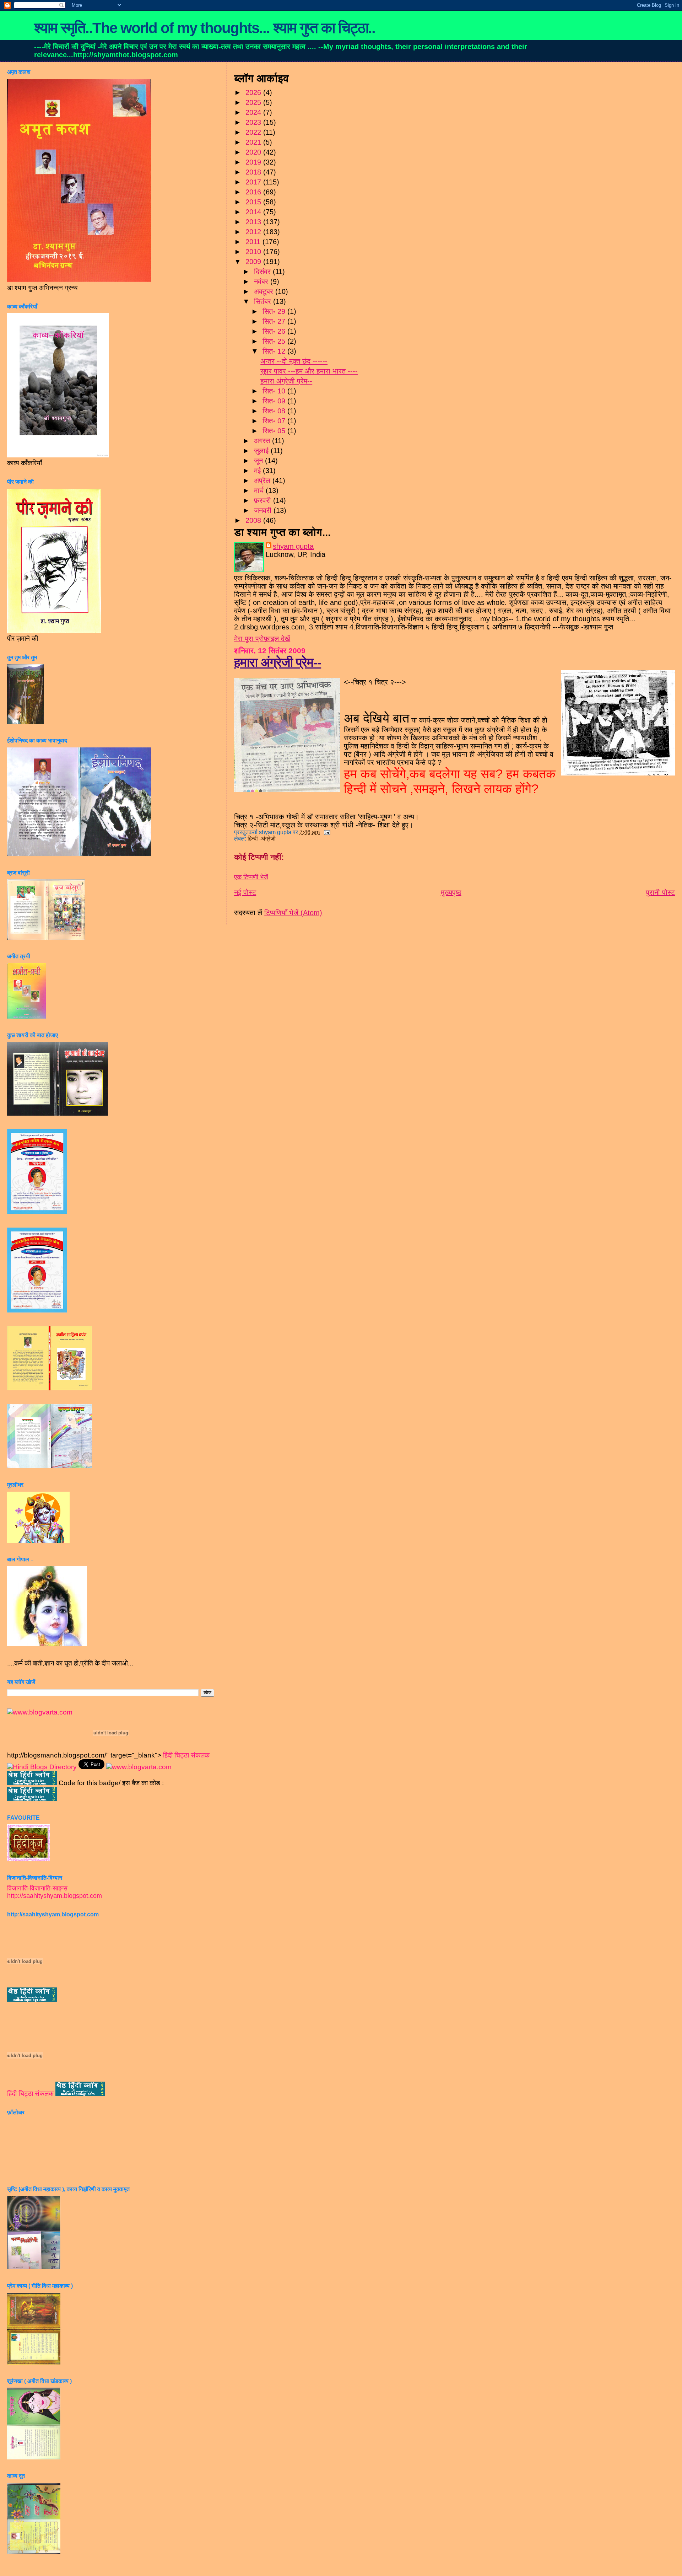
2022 (254, 132)
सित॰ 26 (275, 331)
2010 (254, 252)
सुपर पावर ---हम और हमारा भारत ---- (309, 371)
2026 (254, 92)
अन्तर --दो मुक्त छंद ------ (294, 361)
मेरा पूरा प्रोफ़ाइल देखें (262, 639)
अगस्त (263, 441)
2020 (254, 152)
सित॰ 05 (275, 431)
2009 (254, 262)
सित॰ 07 (275, 421)
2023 (254, 122)
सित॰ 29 (275, 311)
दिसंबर (263, 272)
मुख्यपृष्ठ (451, 892)
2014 (254, 212)
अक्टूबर (265, 291)
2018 (254, 172)
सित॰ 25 (275, 341)
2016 (254, 192)
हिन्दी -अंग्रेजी (262, 839)
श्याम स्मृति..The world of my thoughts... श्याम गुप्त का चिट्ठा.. (205, 28)
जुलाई (262, 451)
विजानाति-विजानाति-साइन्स (37, 1888)
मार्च (260, 490)
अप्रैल (263, 481)
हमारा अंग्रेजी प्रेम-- (286, 381)
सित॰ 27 (275, 321)
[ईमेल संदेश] (326, 832)
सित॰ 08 (275, 411)
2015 (254, 202)
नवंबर (262, 281)
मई (258, 471)
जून (259, 461)
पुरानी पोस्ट (660, 892)
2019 (254, 162)
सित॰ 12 (275, 351)
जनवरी (264, 510)
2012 (254, 232)
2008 (254, 520)
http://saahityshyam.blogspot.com (55, 1896)
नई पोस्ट (245, 892)
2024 (254, 112)
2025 (254, 102)
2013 (254, 222)
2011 (254, 242)
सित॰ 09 (275, 401)
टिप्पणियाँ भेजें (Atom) (293, 913)
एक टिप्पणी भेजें (251, 877)
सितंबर (264, 301)
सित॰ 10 (275, 391)
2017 (254, 182)
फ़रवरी (264, 500)
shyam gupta (293, 546)
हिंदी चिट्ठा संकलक (186, 1755)
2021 (254, 142)
